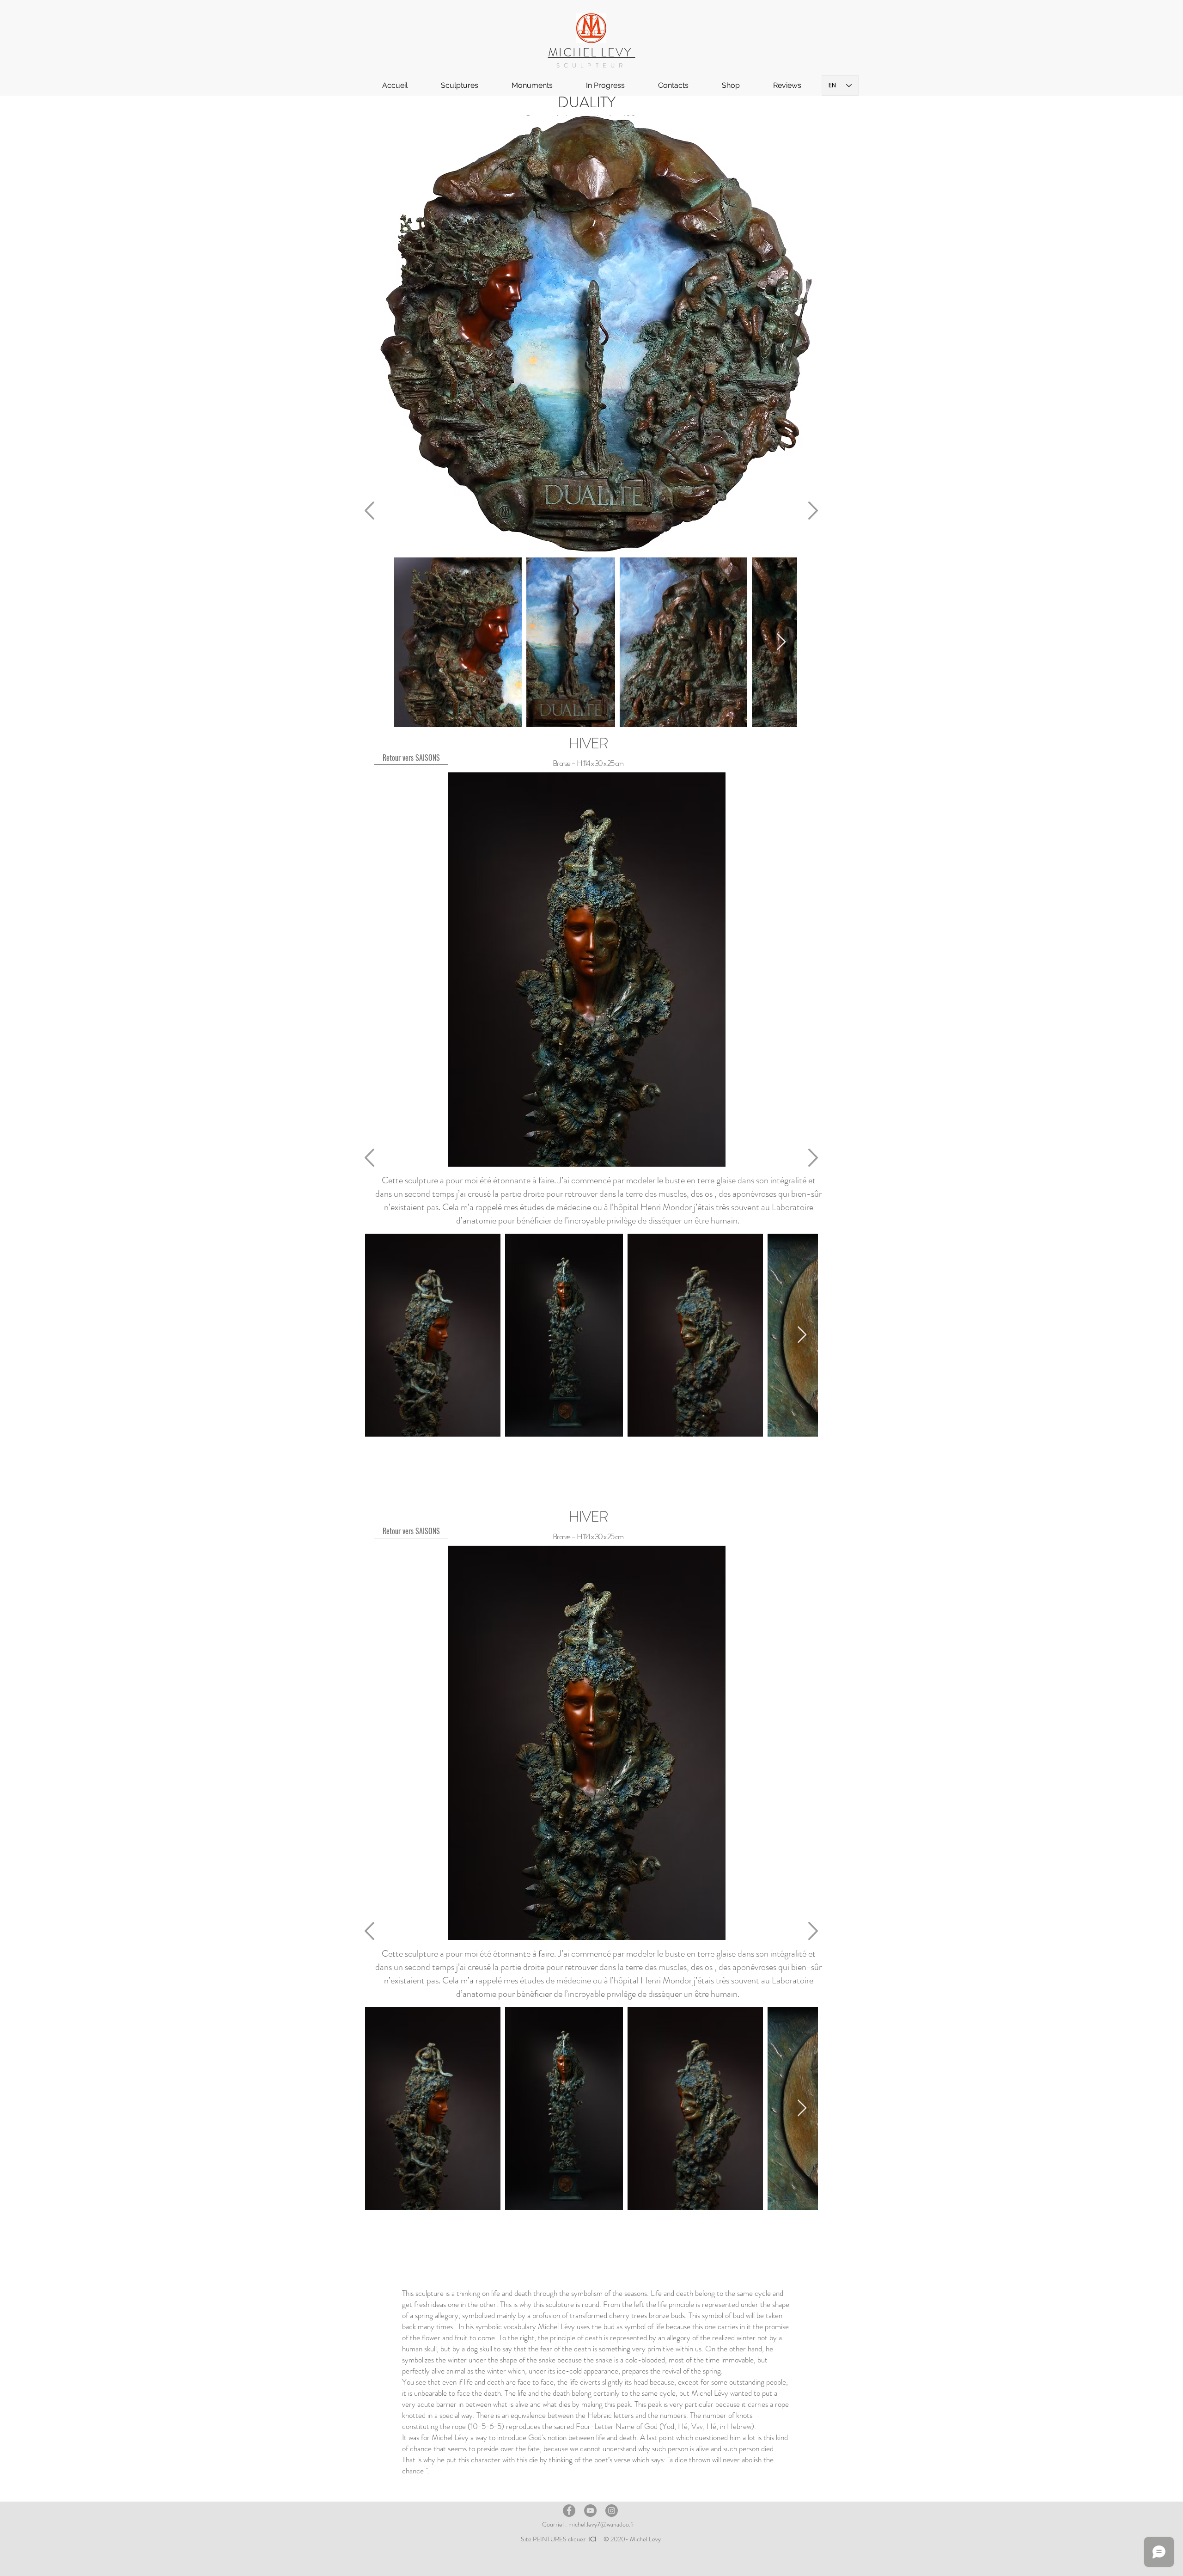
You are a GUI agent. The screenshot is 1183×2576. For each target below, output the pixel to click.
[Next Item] (781, 642)
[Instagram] (612, 2511)
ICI (592, 2539)
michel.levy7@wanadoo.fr (601, 2524)
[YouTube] (590, 2511)
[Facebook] (569, 2511)
